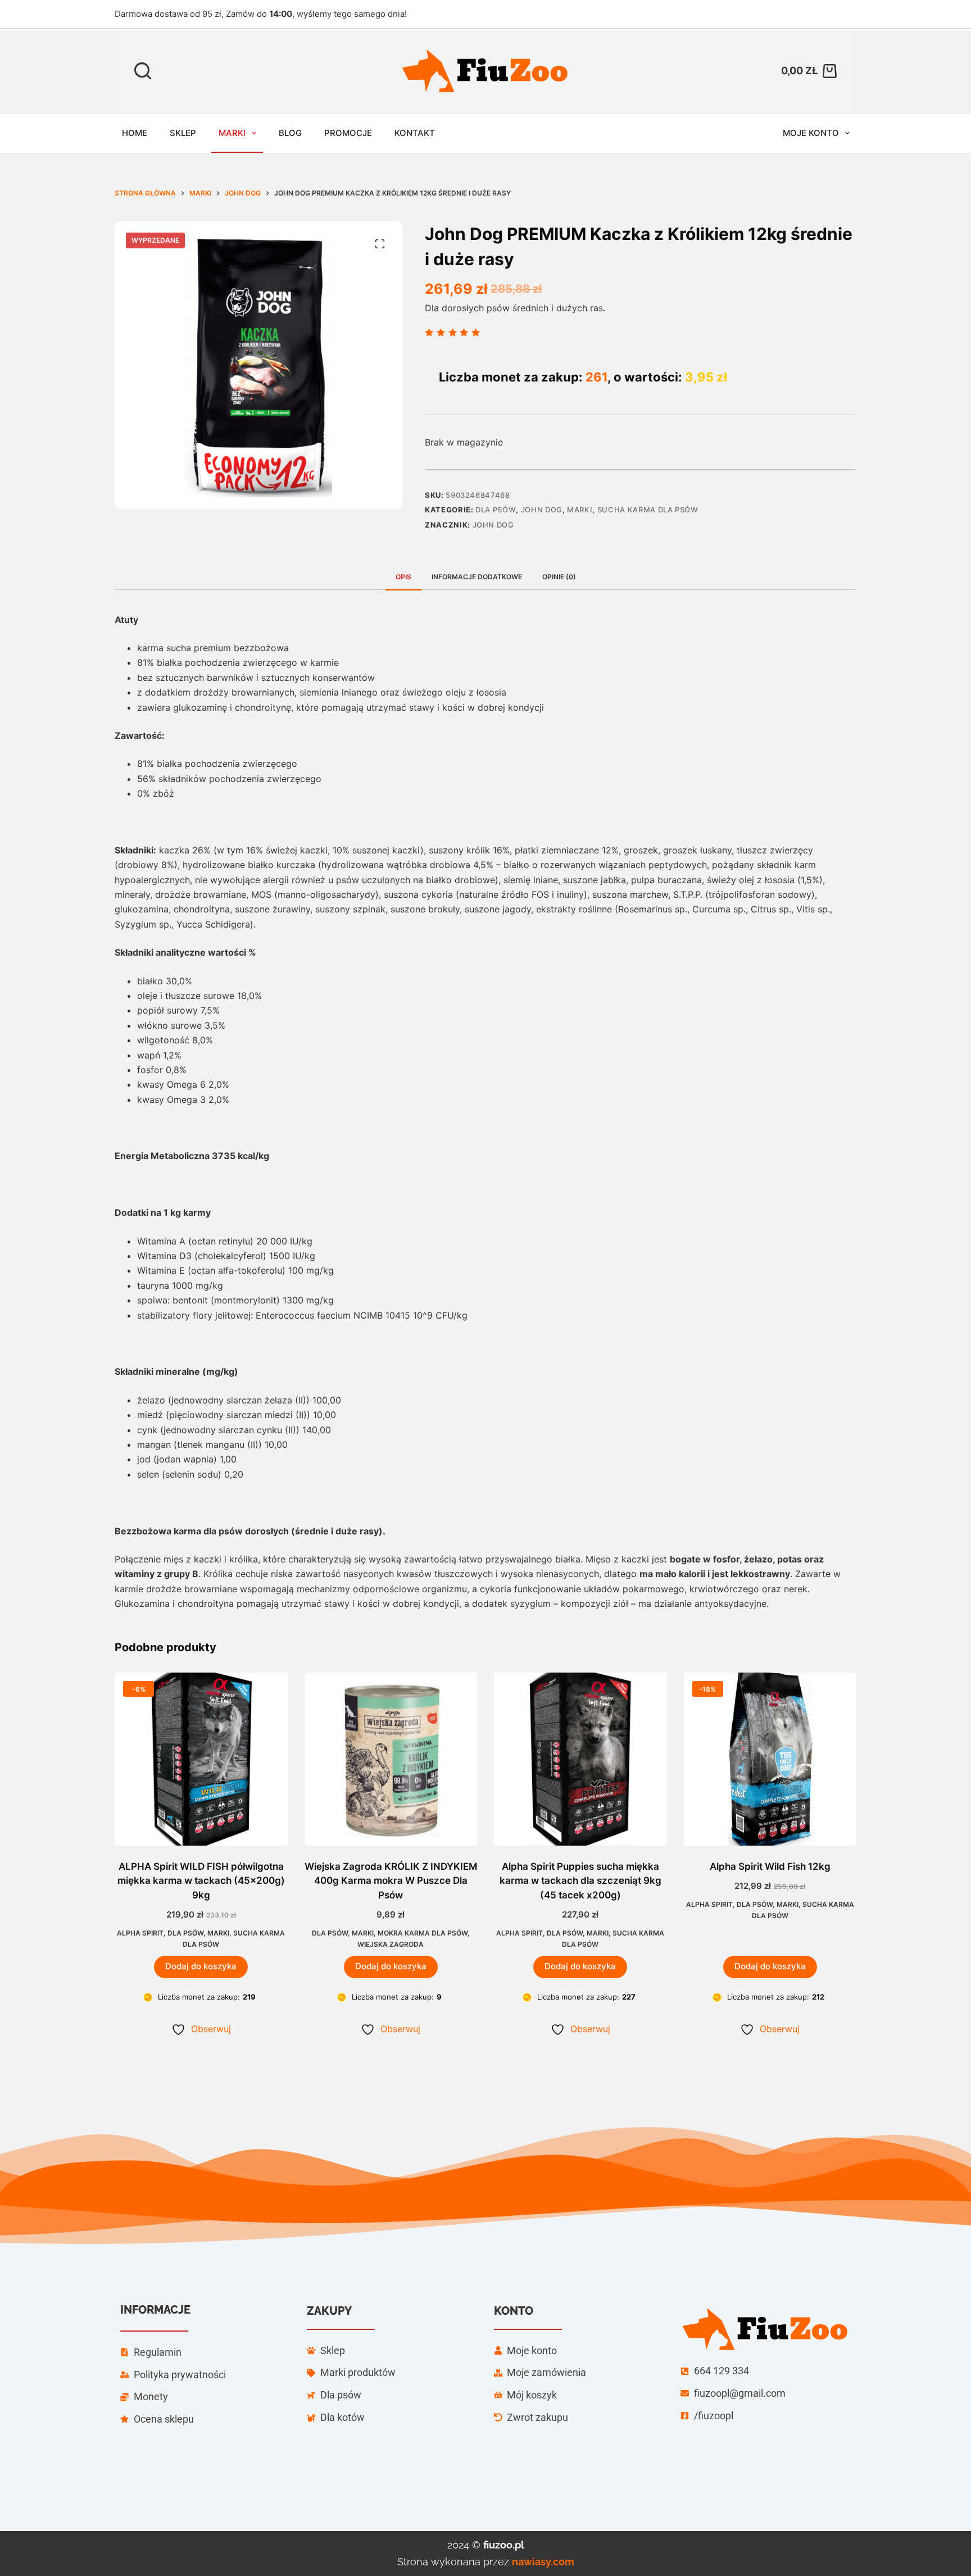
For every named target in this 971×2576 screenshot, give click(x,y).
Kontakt (415, 133)
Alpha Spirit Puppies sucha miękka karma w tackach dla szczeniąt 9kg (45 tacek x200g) (580, 1881)
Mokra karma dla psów (423, 1933)
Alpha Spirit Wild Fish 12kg (770, 1866)
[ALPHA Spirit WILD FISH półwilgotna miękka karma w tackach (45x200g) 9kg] (201, 1759)
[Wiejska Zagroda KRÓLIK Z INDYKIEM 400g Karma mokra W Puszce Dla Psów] (391, 1759)
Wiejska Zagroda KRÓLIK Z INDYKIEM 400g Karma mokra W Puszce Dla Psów (391, 1881)
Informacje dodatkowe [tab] (477, 577)
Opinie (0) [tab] (559, 577)
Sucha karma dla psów (648, 510)
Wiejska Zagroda (391, 1944)
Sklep (183, 133)
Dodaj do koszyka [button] (201, 1966)
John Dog (542, 510)
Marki (232, 133)
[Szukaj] (143, 71)
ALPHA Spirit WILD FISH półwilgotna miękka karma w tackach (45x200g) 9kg (201, 1881)
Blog (290, 133)
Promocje (348, 133)
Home (135, 133)
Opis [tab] (403, 577)
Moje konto (811, 133)
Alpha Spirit (140, 1933)
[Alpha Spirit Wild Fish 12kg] (770, 1759)
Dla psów (496, 510)
